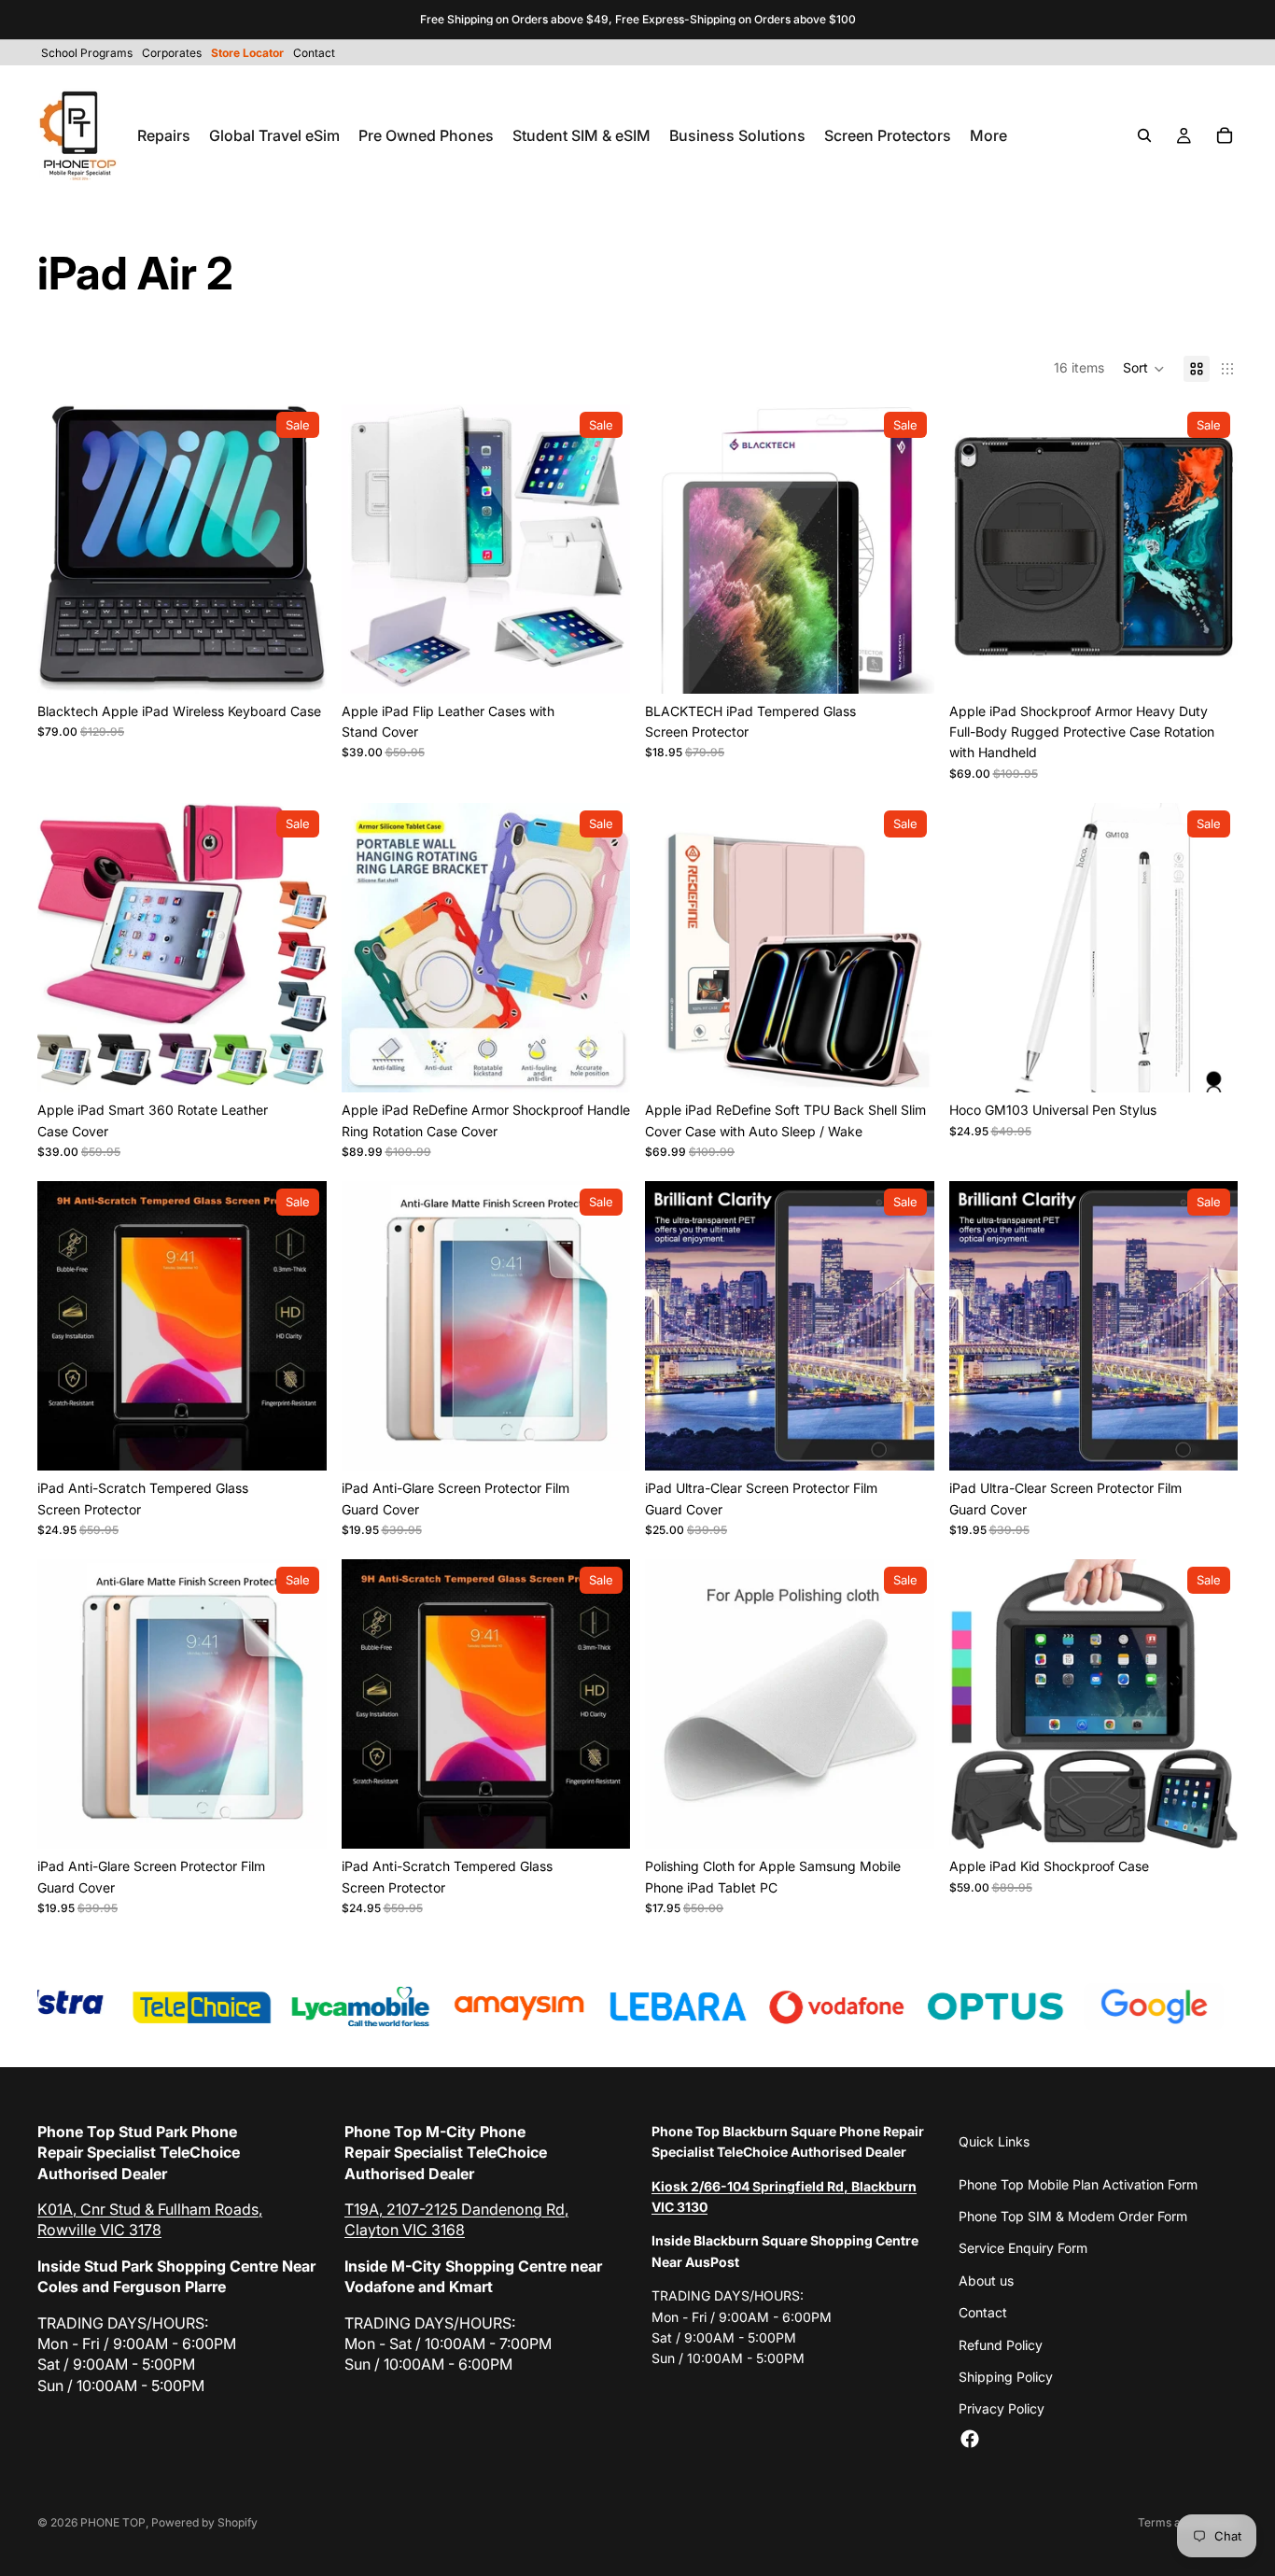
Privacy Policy (1002, 2408)
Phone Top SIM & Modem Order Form (1073, 2216)
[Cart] (1225, 135)
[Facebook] (970, 2439)
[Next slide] (299, 549)
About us (986, 2280)
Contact (983, 2312)
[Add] (1209, 1063)
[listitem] (988, 135)
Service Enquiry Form (1023, 2248)
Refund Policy (1001, 2345)
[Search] (1144, 135)
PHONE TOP (113, 2522)
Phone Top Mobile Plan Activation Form (1078, 2184)
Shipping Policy (1006, 2377)
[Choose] (298, 665)
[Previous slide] (65, 549)
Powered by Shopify (204, 2522)
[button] (1144, 369)
